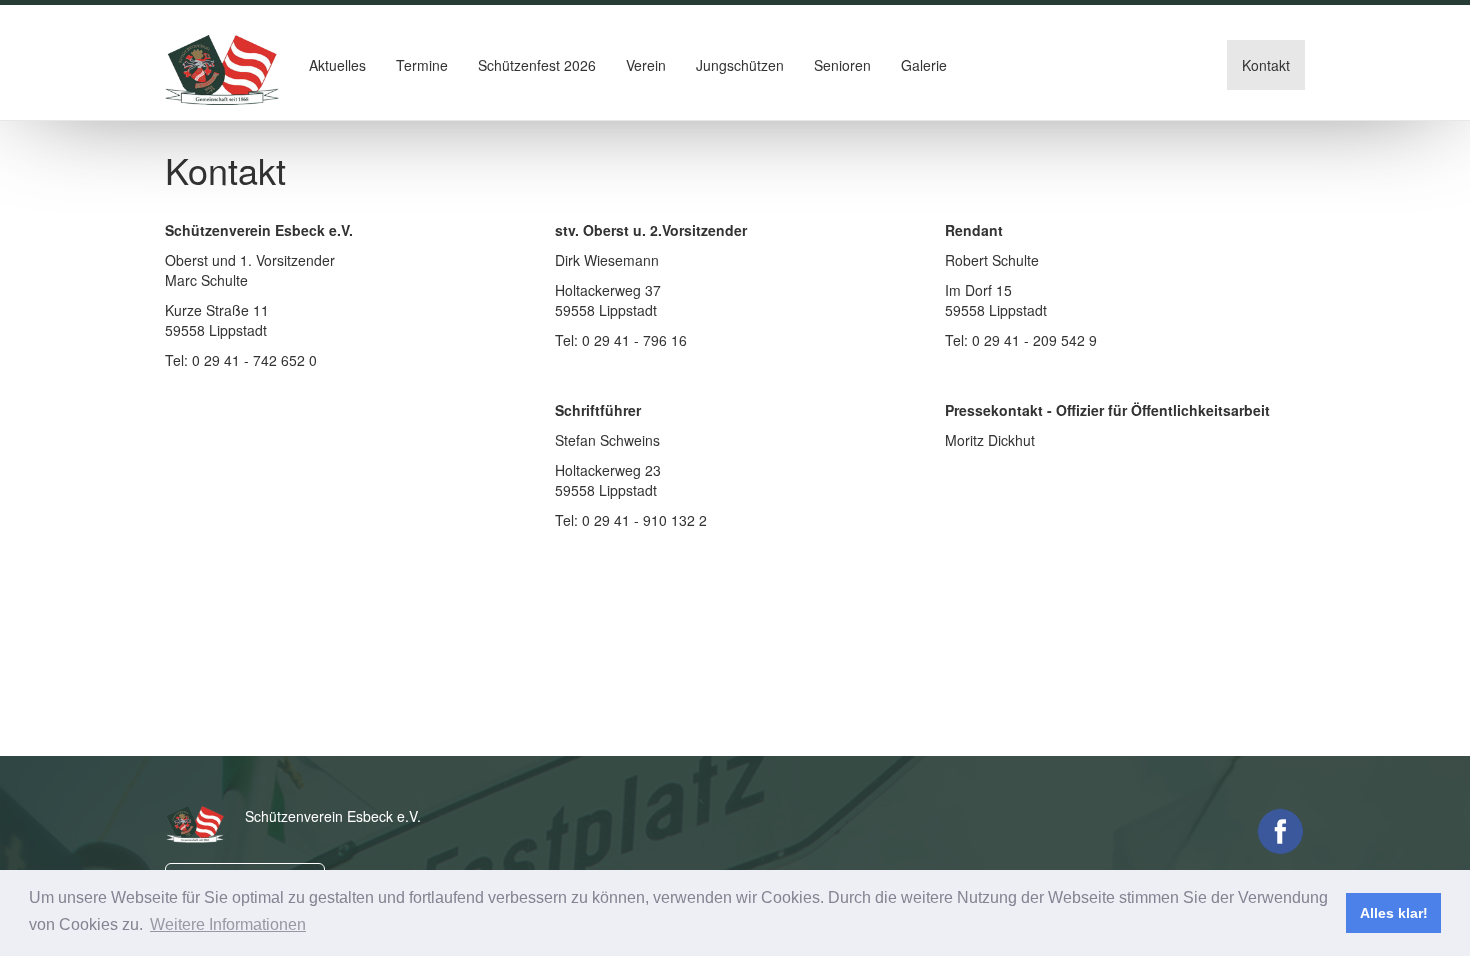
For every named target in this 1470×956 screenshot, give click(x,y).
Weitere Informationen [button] (228, 924)
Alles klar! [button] (1394, 913)
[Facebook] (1280, 831)
